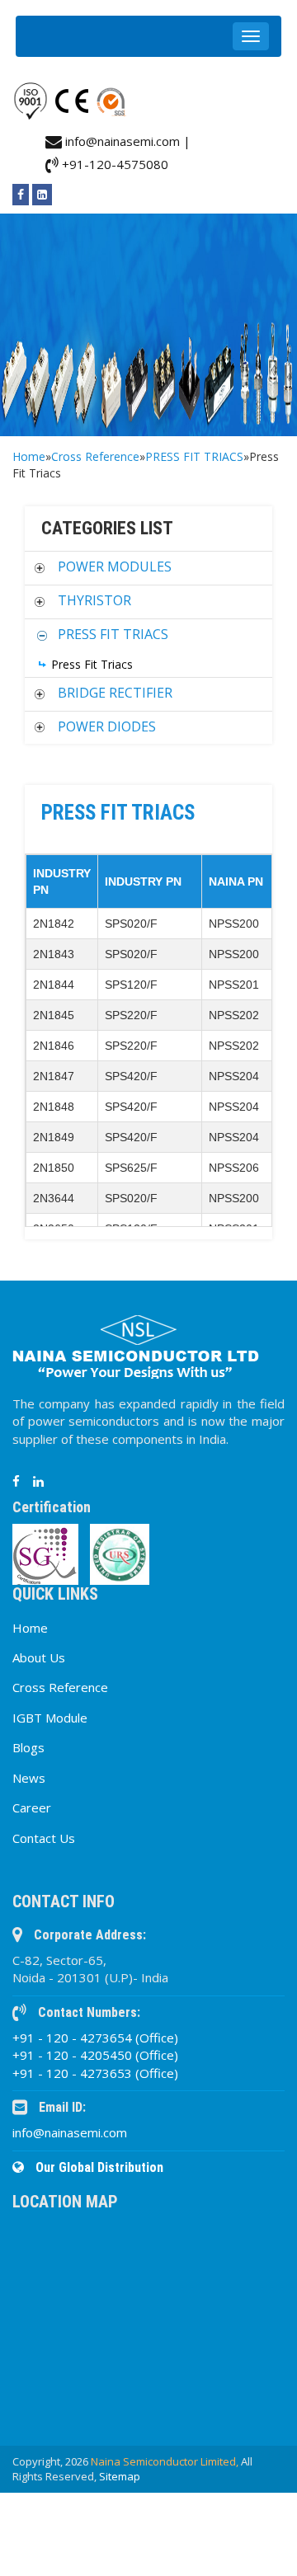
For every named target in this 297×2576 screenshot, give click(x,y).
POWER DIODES (107, 726)
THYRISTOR (94, 600)
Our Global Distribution (98, 2167)
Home (29, 456)
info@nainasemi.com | (126, 141)
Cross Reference (95, 456)
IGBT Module (50, 1718)
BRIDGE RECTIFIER (115, 693)
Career (32, 1807)
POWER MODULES (115, 566)
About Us (39, 1657)
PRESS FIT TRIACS (194, 456)
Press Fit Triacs (92, 664)
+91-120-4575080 (113, 164)
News (29, 1778)
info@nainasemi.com (70, 2132)
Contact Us (44, 1838)
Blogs (28, 1747)
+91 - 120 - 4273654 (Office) (95, 2038)
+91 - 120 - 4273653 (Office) (95, 2073)
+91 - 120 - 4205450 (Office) (95, 2055)
